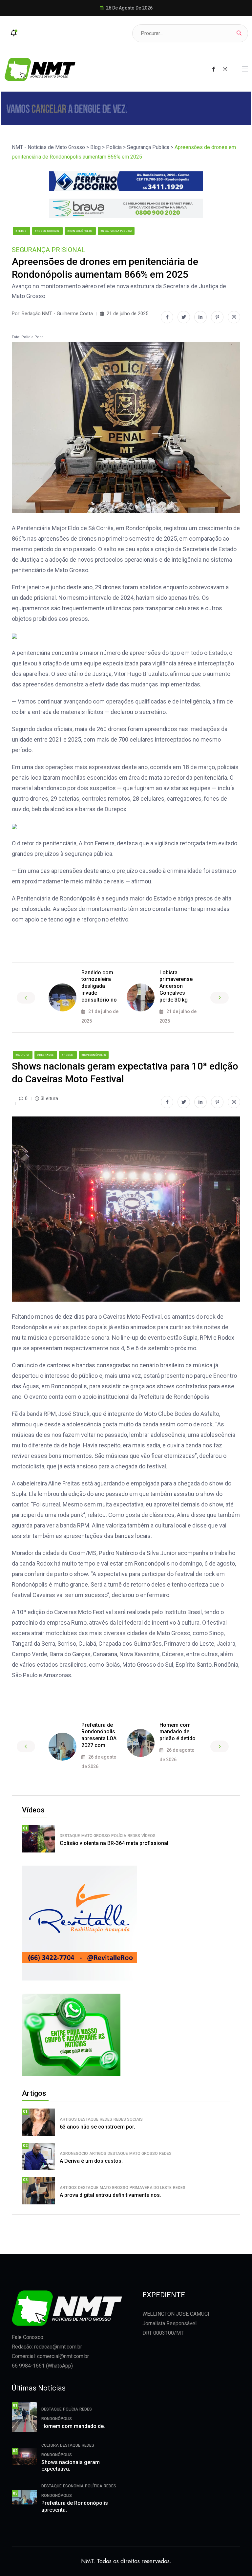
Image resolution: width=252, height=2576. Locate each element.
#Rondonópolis (80, 231)
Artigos (68, 2119)
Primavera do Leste (151, 2188)
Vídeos (148, 1836)
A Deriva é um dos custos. (91, 2161)
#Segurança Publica (116, 231)
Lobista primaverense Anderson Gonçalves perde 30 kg (176, 986)
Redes (134, 1836)
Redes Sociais (128, 2119)
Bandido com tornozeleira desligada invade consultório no (99, 986)
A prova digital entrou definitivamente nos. (110, 2195)
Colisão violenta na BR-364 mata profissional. (115, 1843)
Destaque (70, 1836)
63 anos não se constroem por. (97, 2127)
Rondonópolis (57, 2419)
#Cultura (23, 1055)
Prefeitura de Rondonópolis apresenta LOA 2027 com (99, 1735)
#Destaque (46, 1055)
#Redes (21, 231)
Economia (73, 2486)
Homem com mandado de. (73, 2426)
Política (94, 2486)
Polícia (119, 1836)
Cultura (50, 2445)
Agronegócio (74, 2154)
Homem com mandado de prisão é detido (178, 1732)
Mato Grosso (96, 1836)
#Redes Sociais (47, 231)
